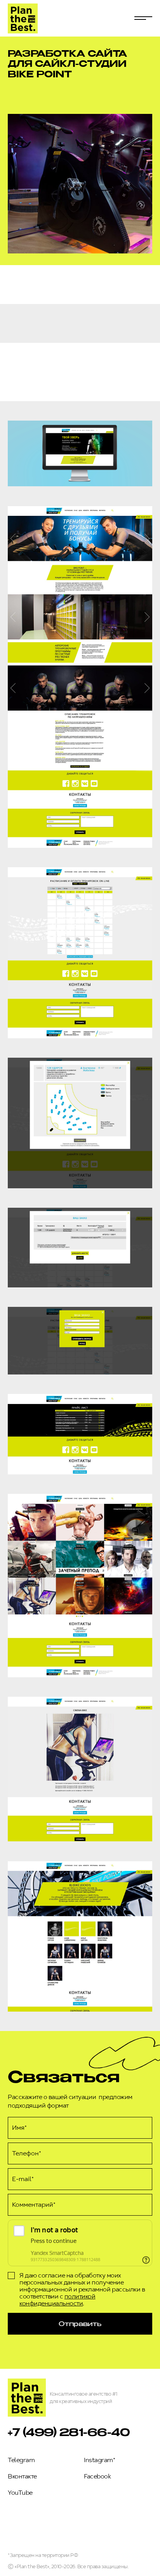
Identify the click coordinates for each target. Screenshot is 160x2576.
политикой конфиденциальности (57, 2300)
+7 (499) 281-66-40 (69, 2432)
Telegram (21, 2460)
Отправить (80, 2324)
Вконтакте (22, 2476)
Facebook (97, 2476)
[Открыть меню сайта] (143, 18)
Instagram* (99, 2460)
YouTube (20, 2493)
